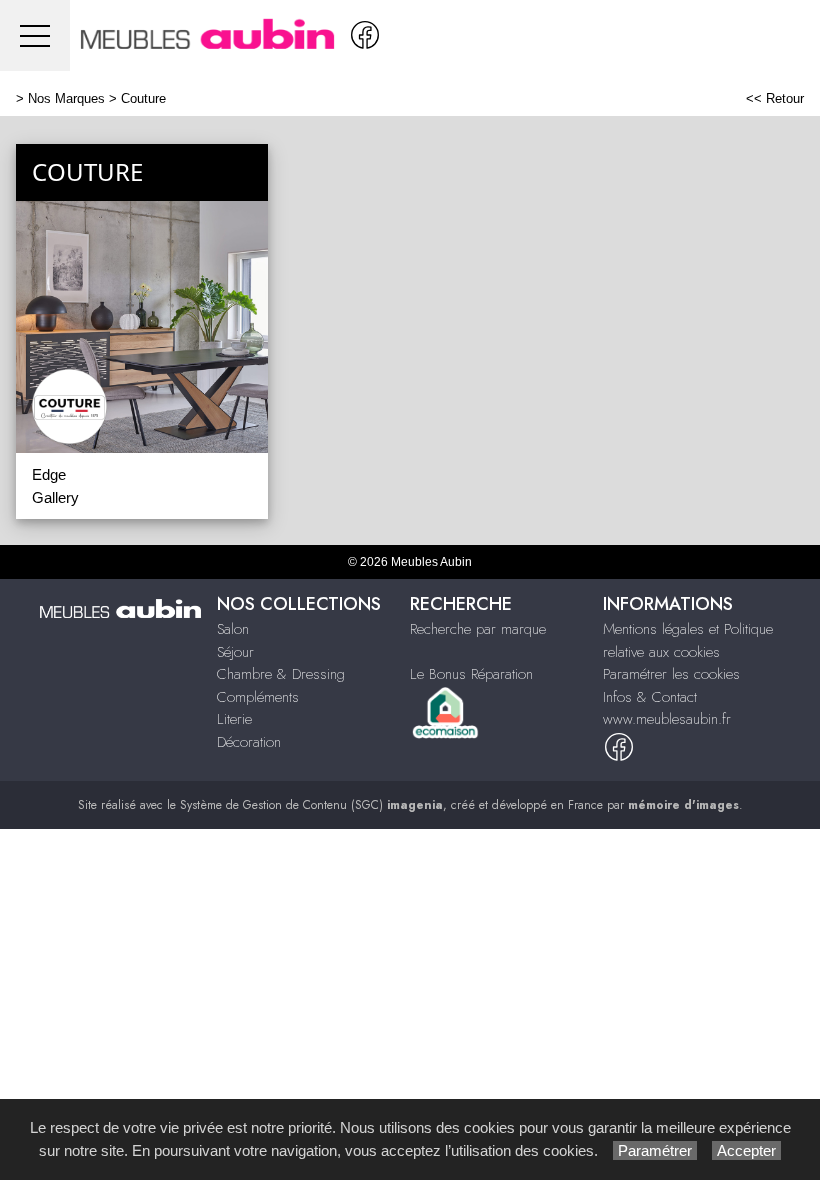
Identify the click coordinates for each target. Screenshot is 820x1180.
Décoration (249, 742)
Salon (233, 629)
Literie (234, 719)
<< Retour (775, 98)
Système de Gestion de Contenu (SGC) (311, 805)
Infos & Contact (650, 697)
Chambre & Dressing (281, 674)
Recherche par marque (478, 629)
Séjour (235, 652)
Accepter (746, 1150)
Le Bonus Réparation (471, 674)
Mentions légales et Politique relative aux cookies (688, 640)
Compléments (258, 697)
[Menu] (35, 35)
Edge (49, 474)
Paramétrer (655, 1150)
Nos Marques (66, 98)
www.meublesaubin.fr (667, 719)
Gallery (55, 497)
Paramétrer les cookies (671, 674)
